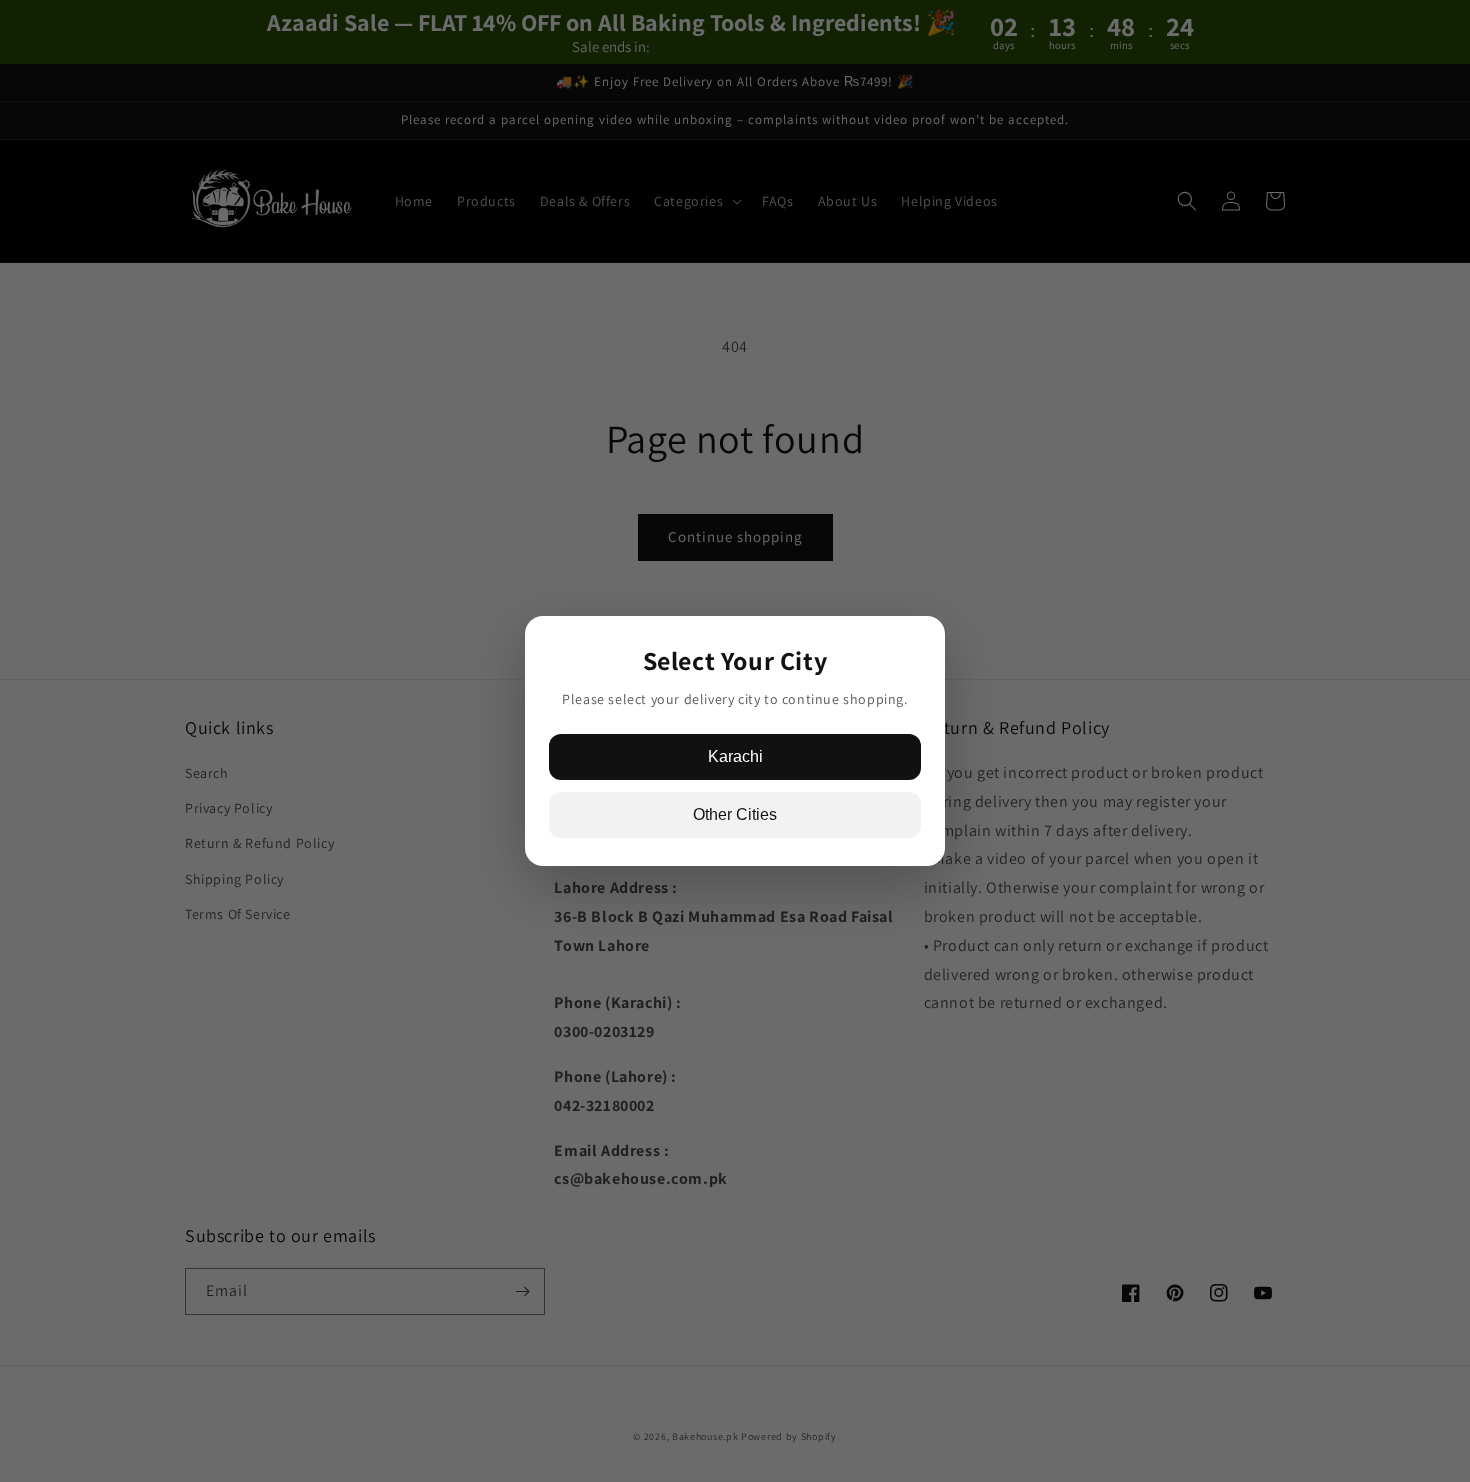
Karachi (735, 756)
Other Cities (735, 814)
